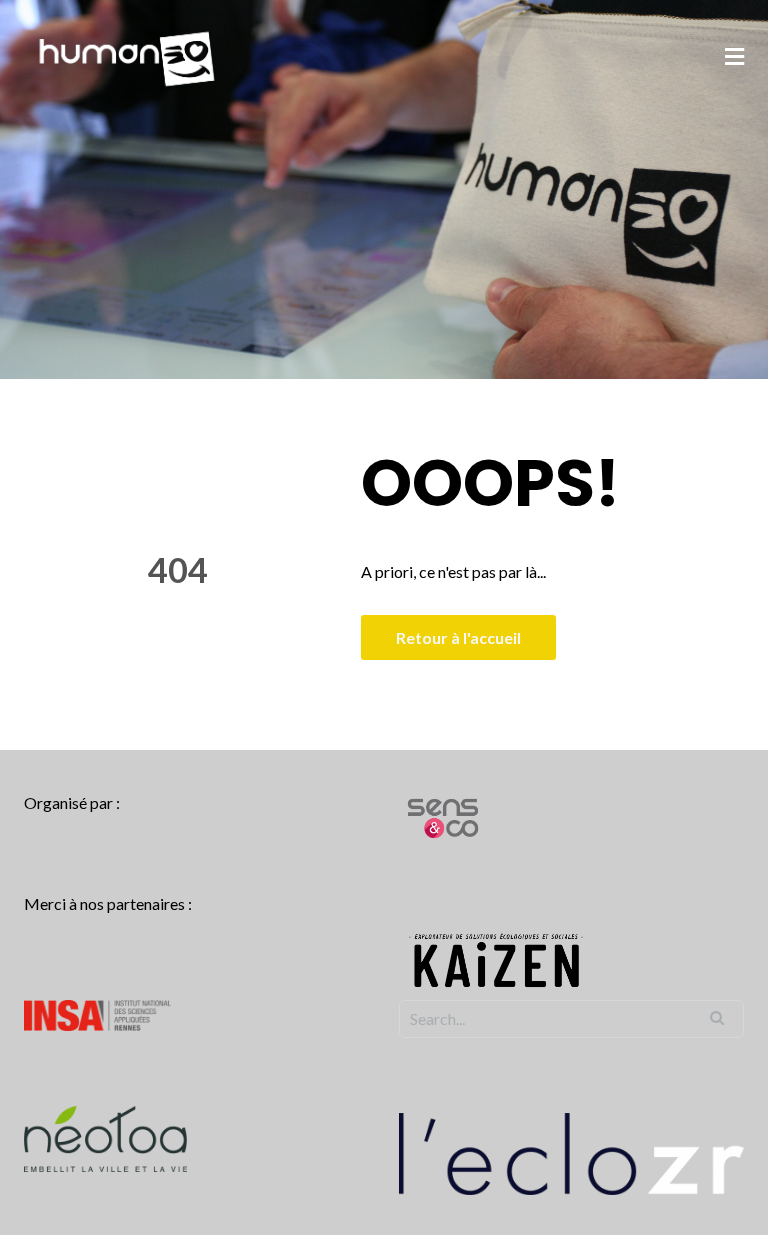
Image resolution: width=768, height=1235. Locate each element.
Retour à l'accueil (458, 637)
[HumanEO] (127, 56)
